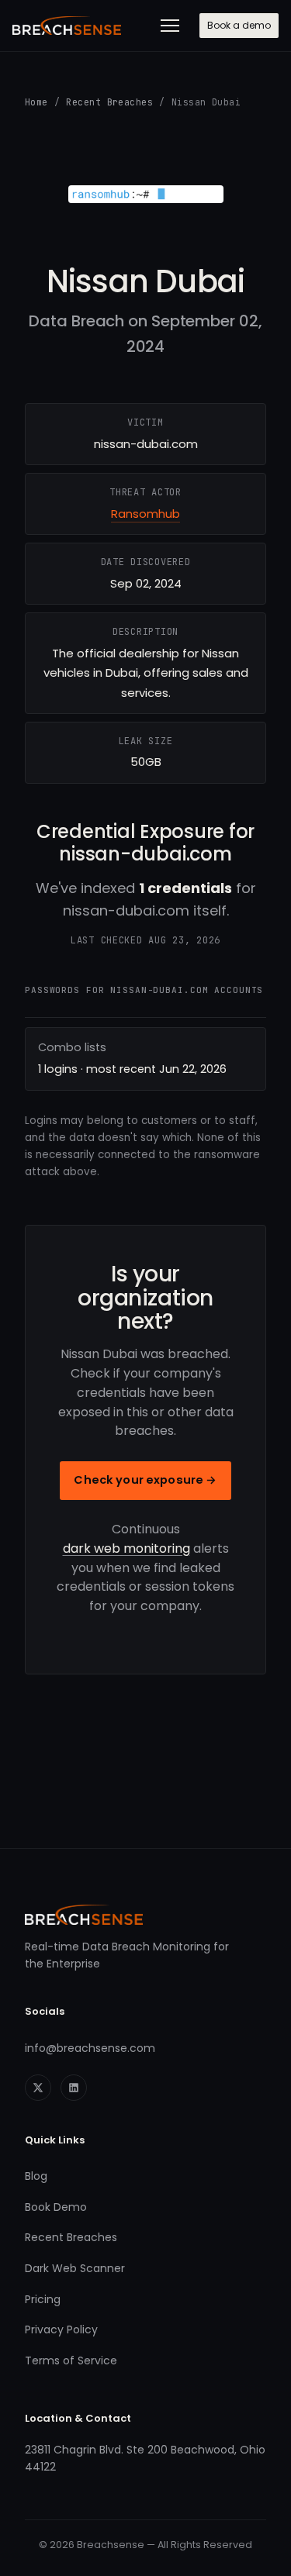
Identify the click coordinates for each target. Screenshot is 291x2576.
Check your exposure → (145, 1480)
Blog (36, 2176)
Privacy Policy (61, 2329)
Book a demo (239, 25)
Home (36, 102)
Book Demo (56, 2207)
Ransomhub (145, 514)
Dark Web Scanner (75, 2268)
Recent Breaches (109, 102)
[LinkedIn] (74, 2088)
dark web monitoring (126, 1548)
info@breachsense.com (90, 2048)
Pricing (43, 2299)
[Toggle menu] (170, 26)
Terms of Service (71, 2360)
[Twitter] (38, 2088)
